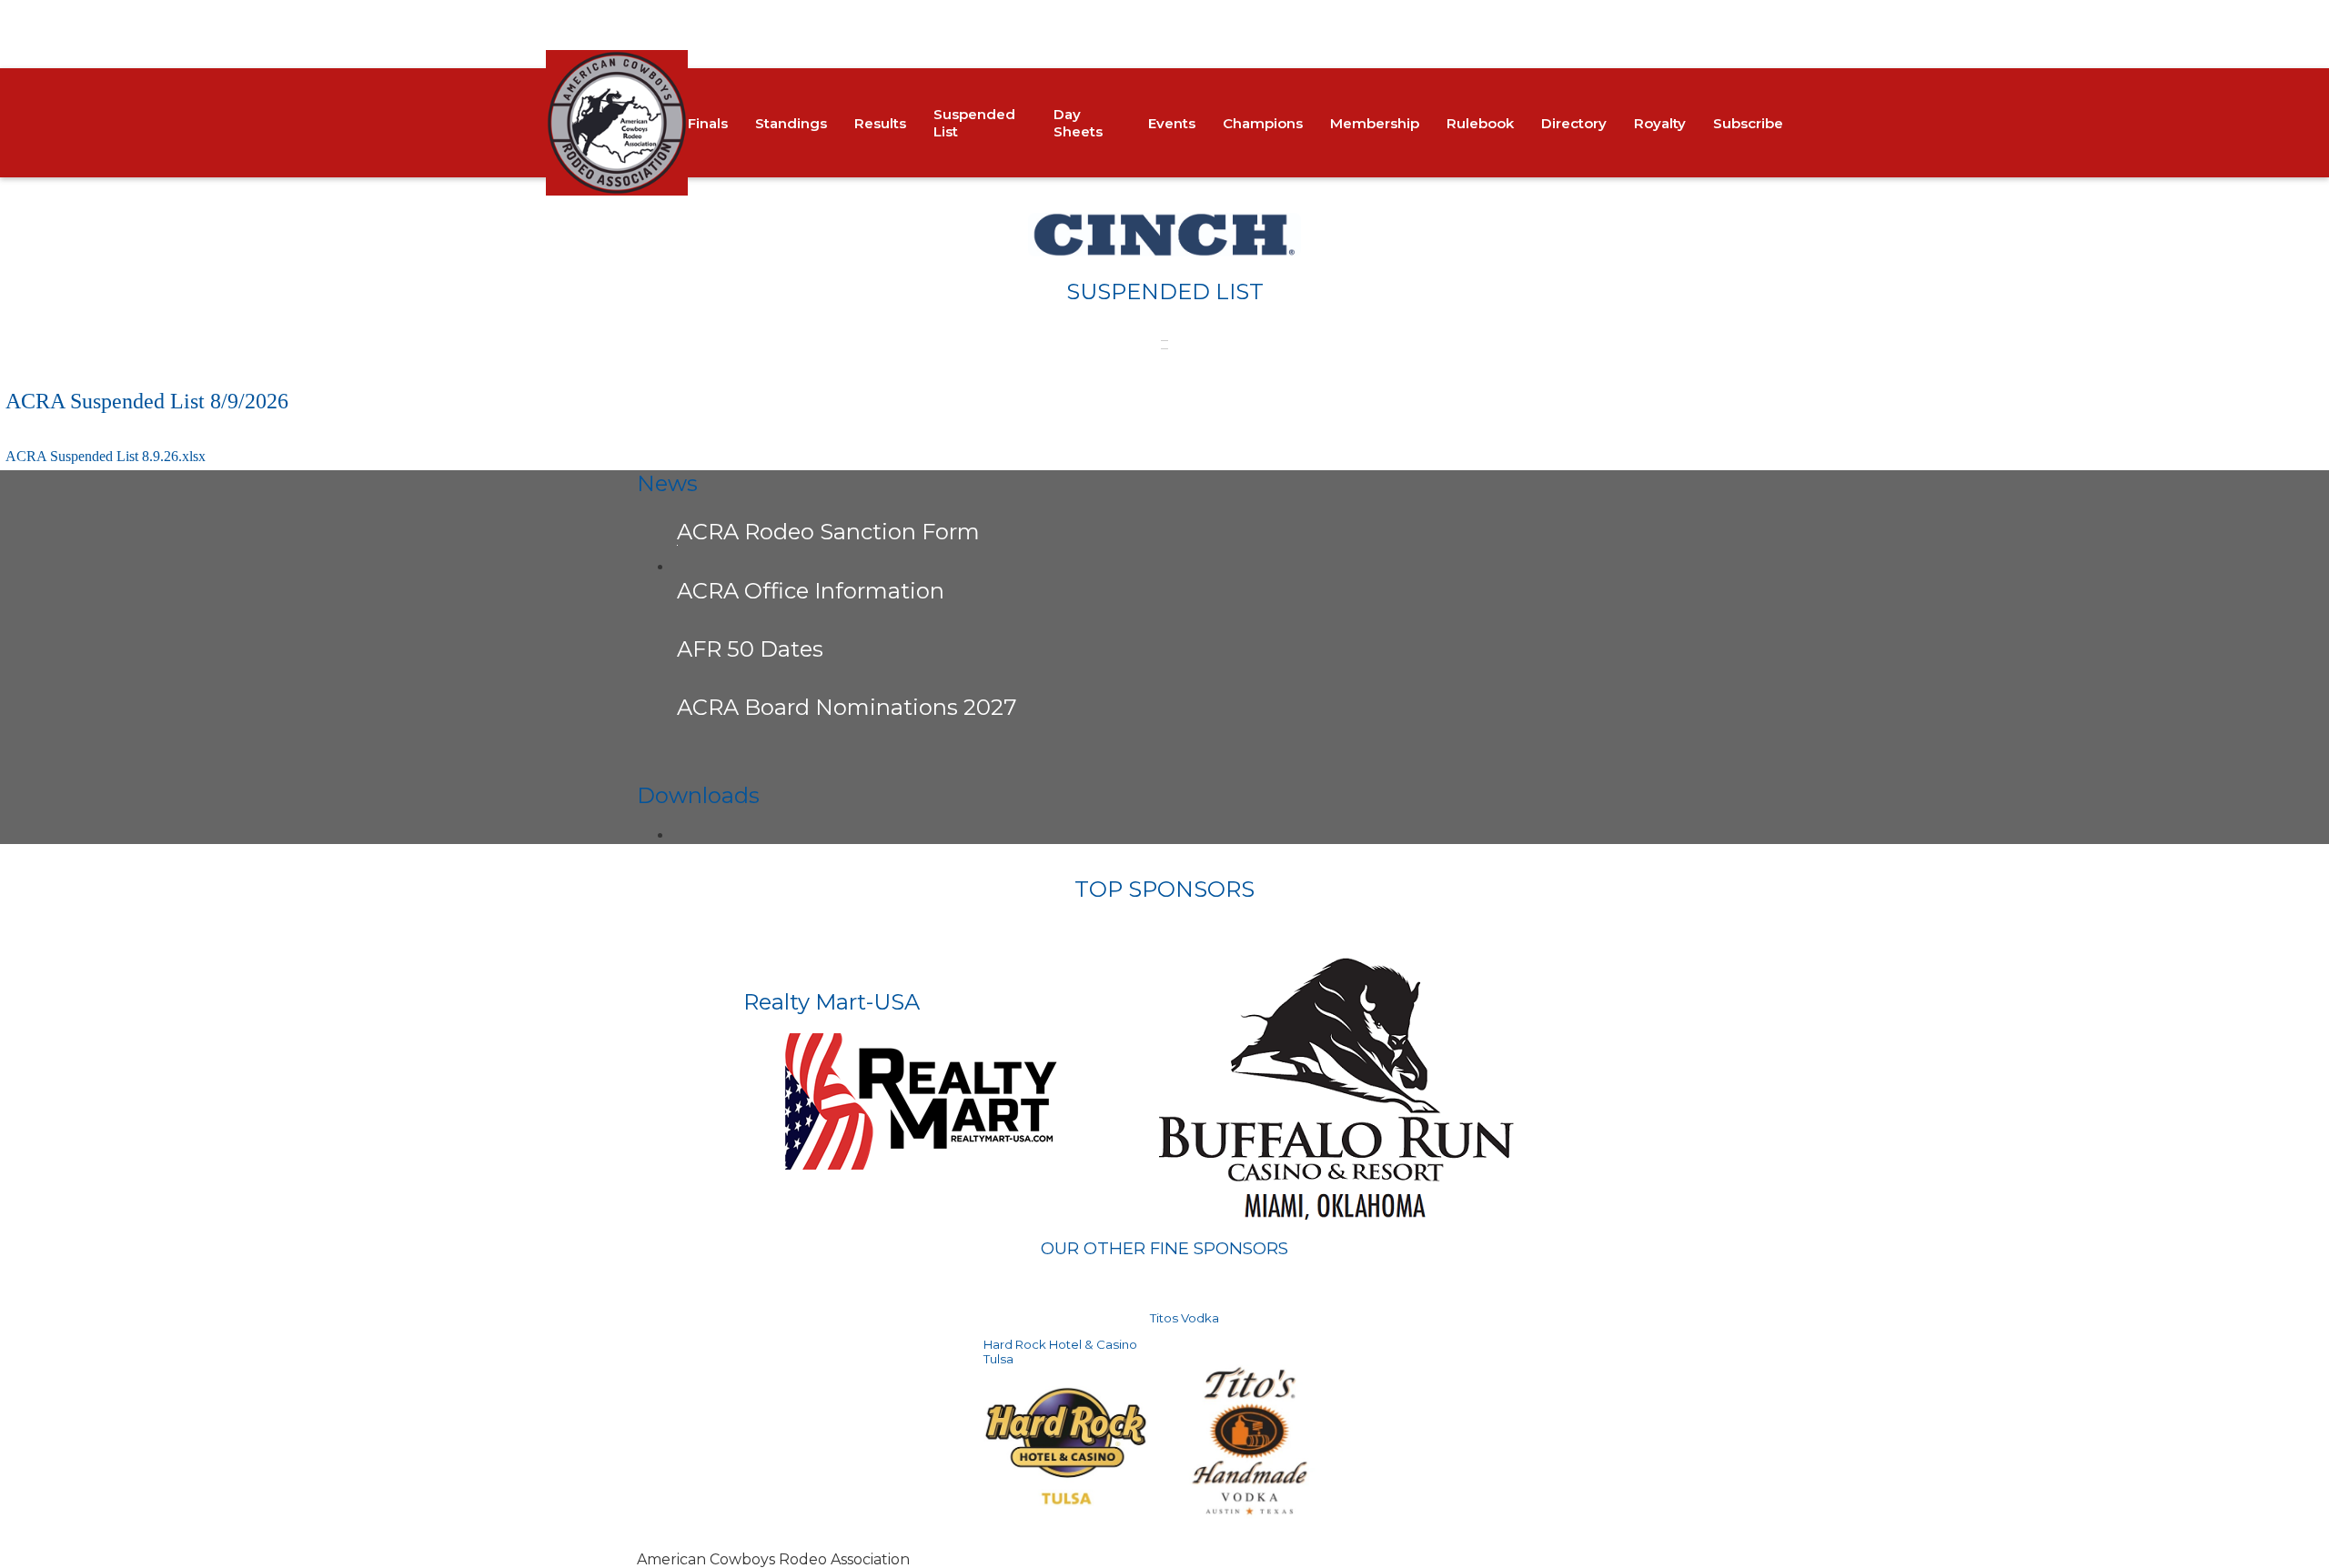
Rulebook (1480, 123)
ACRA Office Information (811, 591)
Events (1172, 123)
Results (880, 123)
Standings (791, 123)
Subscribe (1748, 123)
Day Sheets (1078, 123)
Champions (1263, 123)
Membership (1375, 123)
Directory (1574, 123)
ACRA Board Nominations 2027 (847, 707)
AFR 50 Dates (750, 649)
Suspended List (974, 123)
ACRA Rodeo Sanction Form (828, 532)
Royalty (1660, 123)
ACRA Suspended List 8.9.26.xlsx (106, 456)
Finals (708, 123)
